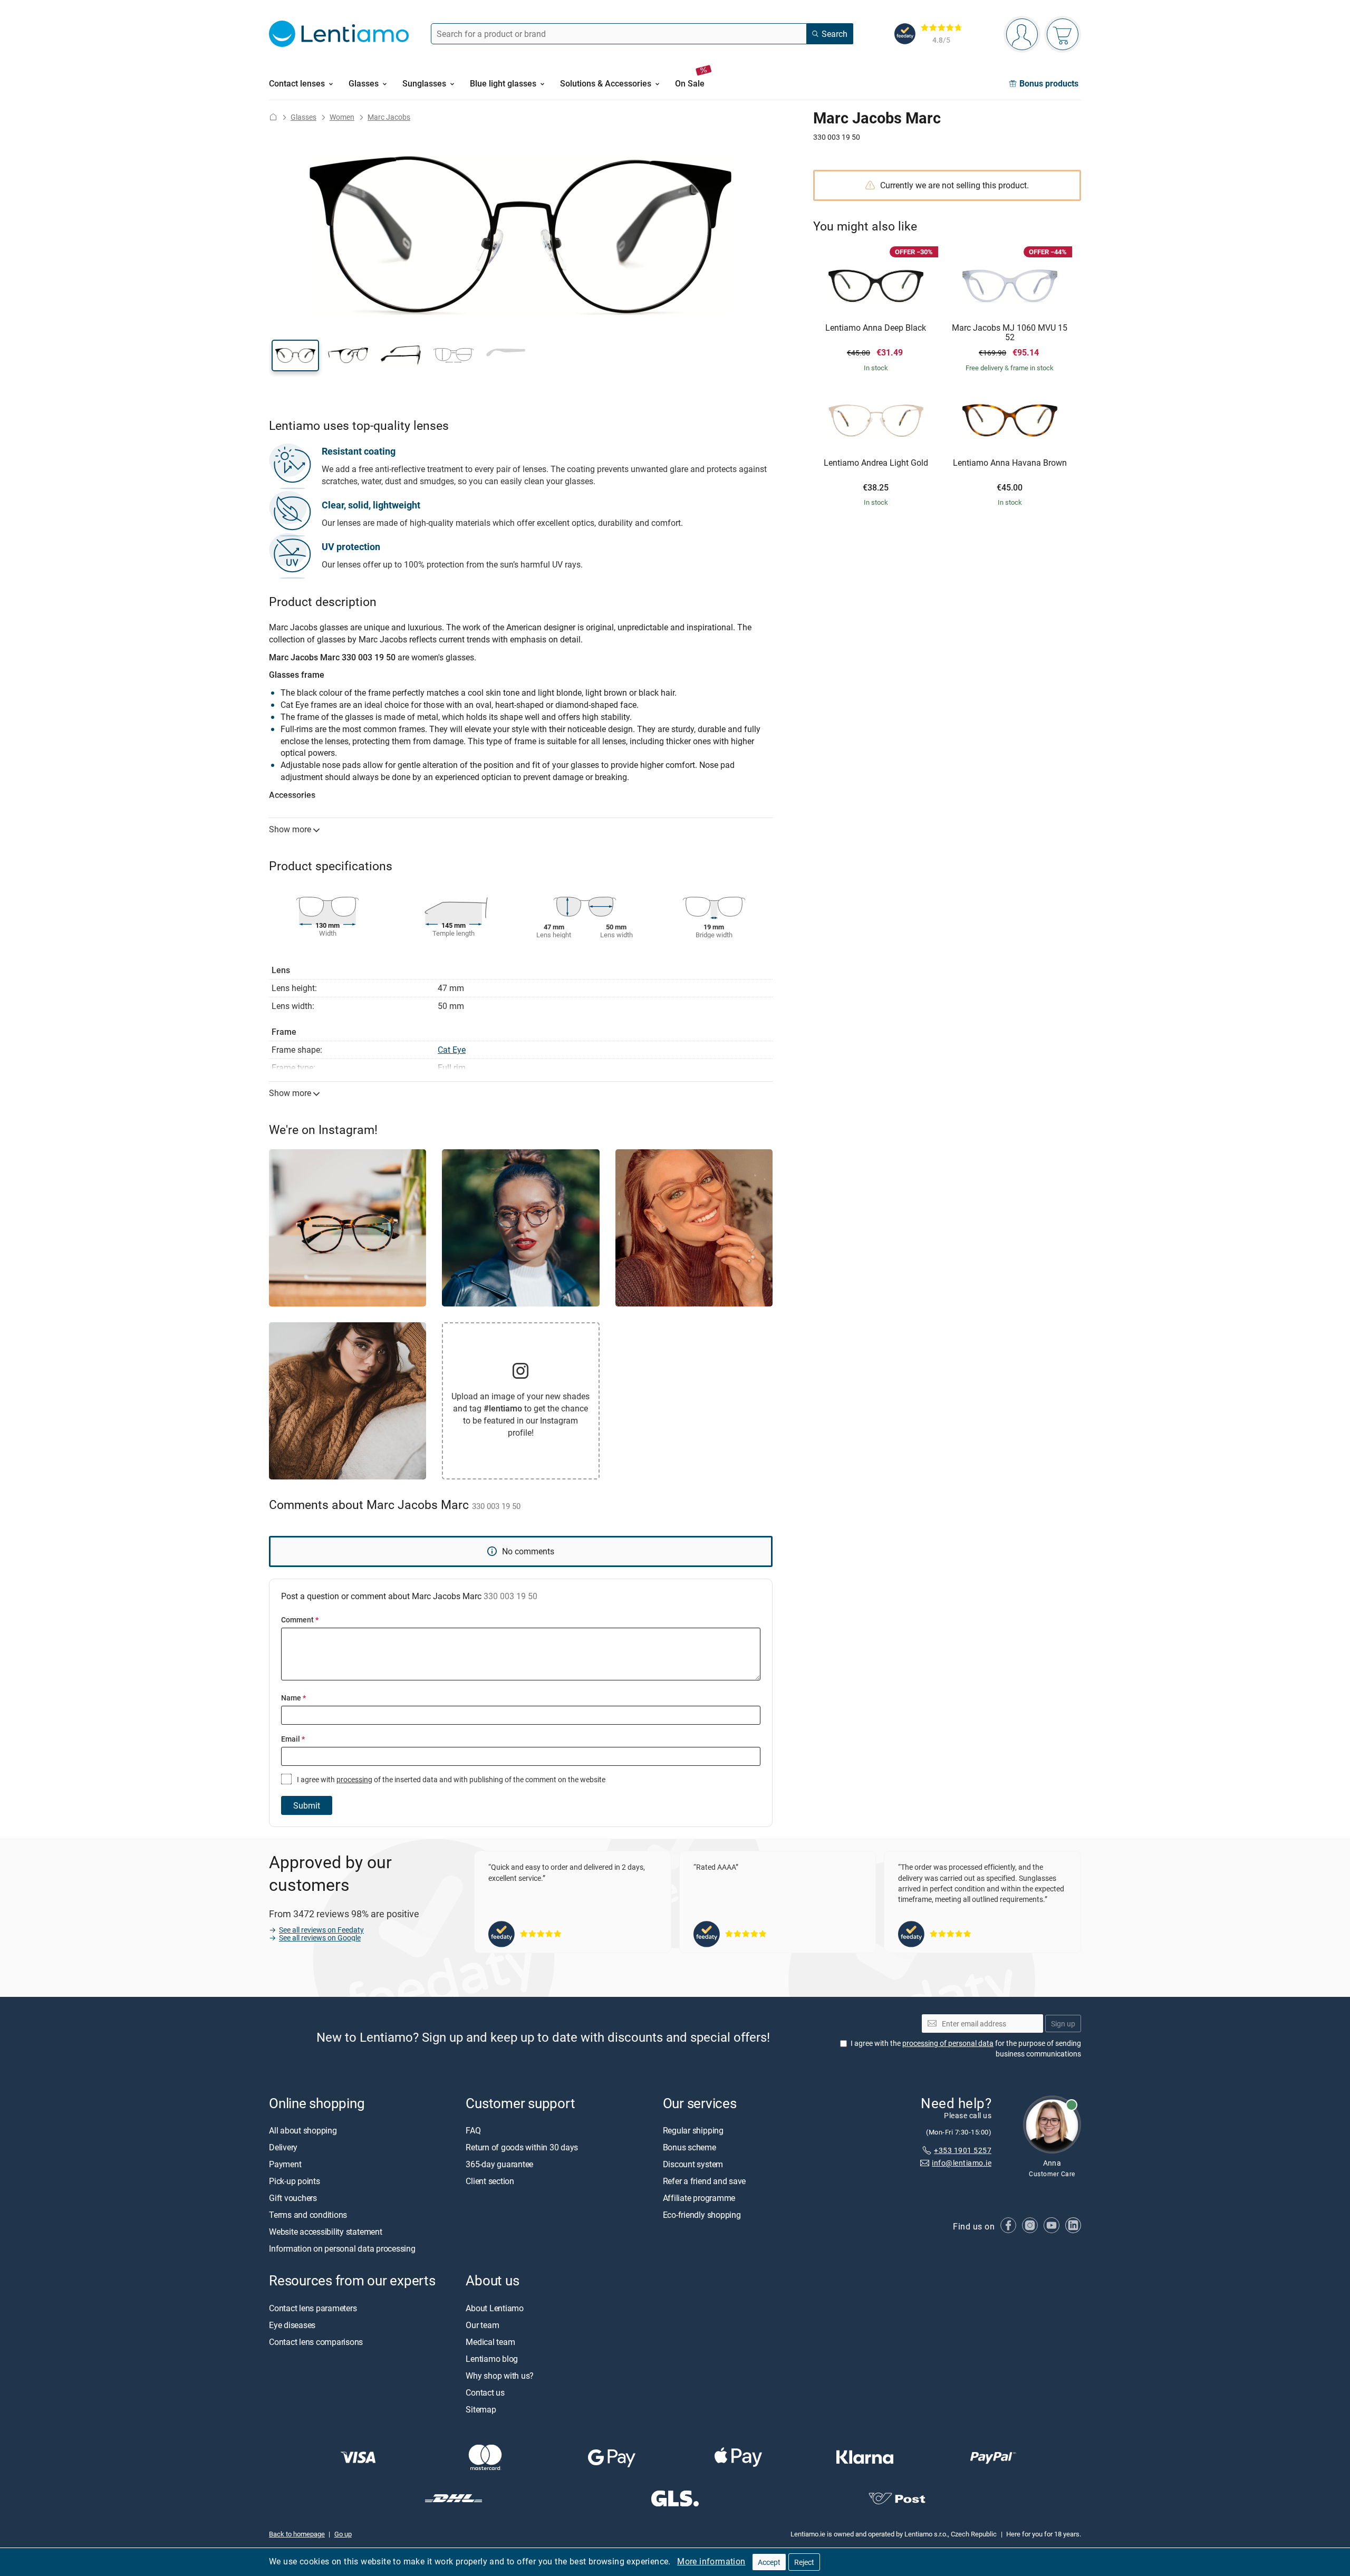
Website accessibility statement (326, 2232)
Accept (769, 2562)
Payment (285, 2165)
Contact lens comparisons (316, 2342)
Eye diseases (292, 2325)
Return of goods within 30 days (522, 2148)
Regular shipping (693, 2131)
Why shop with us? (500, 2376)
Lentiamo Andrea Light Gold (876, 463)
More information (711, 2561)
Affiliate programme (699, 2198)
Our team (482, 2325)
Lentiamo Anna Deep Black (876, 328)
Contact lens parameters (313, 2308)
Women (342, 117)
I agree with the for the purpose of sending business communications (966, 2049)
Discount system (693, 2165)
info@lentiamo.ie (962, 2163)
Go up (343, 2534)
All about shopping (303, 2131)
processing (354, 1779)
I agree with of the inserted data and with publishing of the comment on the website (450, 1779)
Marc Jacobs (389, 117)
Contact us (485, 2392)
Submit (307, 1805)
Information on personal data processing (342, 2249)
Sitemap (481, 2409)
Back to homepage (297, 2534)
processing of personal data (948, 2044)
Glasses (303, 117)
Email (293, 1739)
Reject (804, 2562)
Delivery (283, 2148)
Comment (300, 1619)
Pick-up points (295, 2181)
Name (293, 1698)
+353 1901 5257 (963, 2150)
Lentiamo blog (492, 2359)
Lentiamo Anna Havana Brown (1010, 463)
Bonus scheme (690, 2148)
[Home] (273, 117)
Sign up (1063, 2024)
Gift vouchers (293, 2198)
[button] (295, 355)
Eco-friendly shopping (702, 2215)
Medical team (490, 2342)
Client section (490, 2181)
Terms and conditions (308, 2215)
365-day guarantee (499, 2165)
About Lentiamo (495, 2308)
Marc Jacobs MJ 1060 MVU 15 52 (1010, 333)
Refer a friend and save (704, 2181)
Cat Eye (452, 1050)
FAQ (473, 2131)
